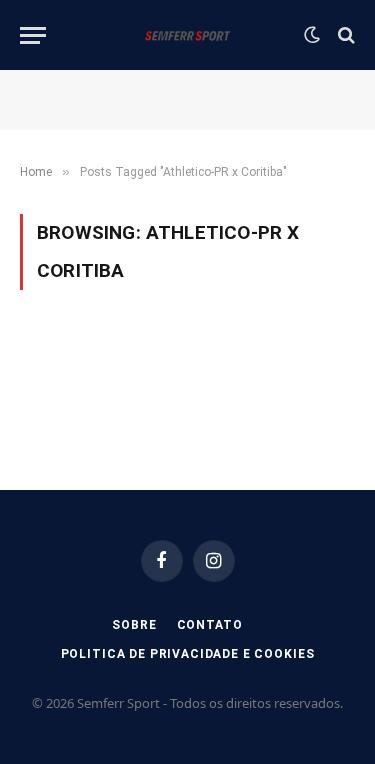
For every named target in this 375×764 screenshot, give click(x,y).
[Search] (344, 35)
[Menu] (33, 35)
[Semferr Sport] (187, 35)
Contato (210, 625)
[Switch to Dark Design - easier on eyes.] (312, 35)
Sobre (134, 625)
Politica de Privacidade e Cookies (188, 654)
